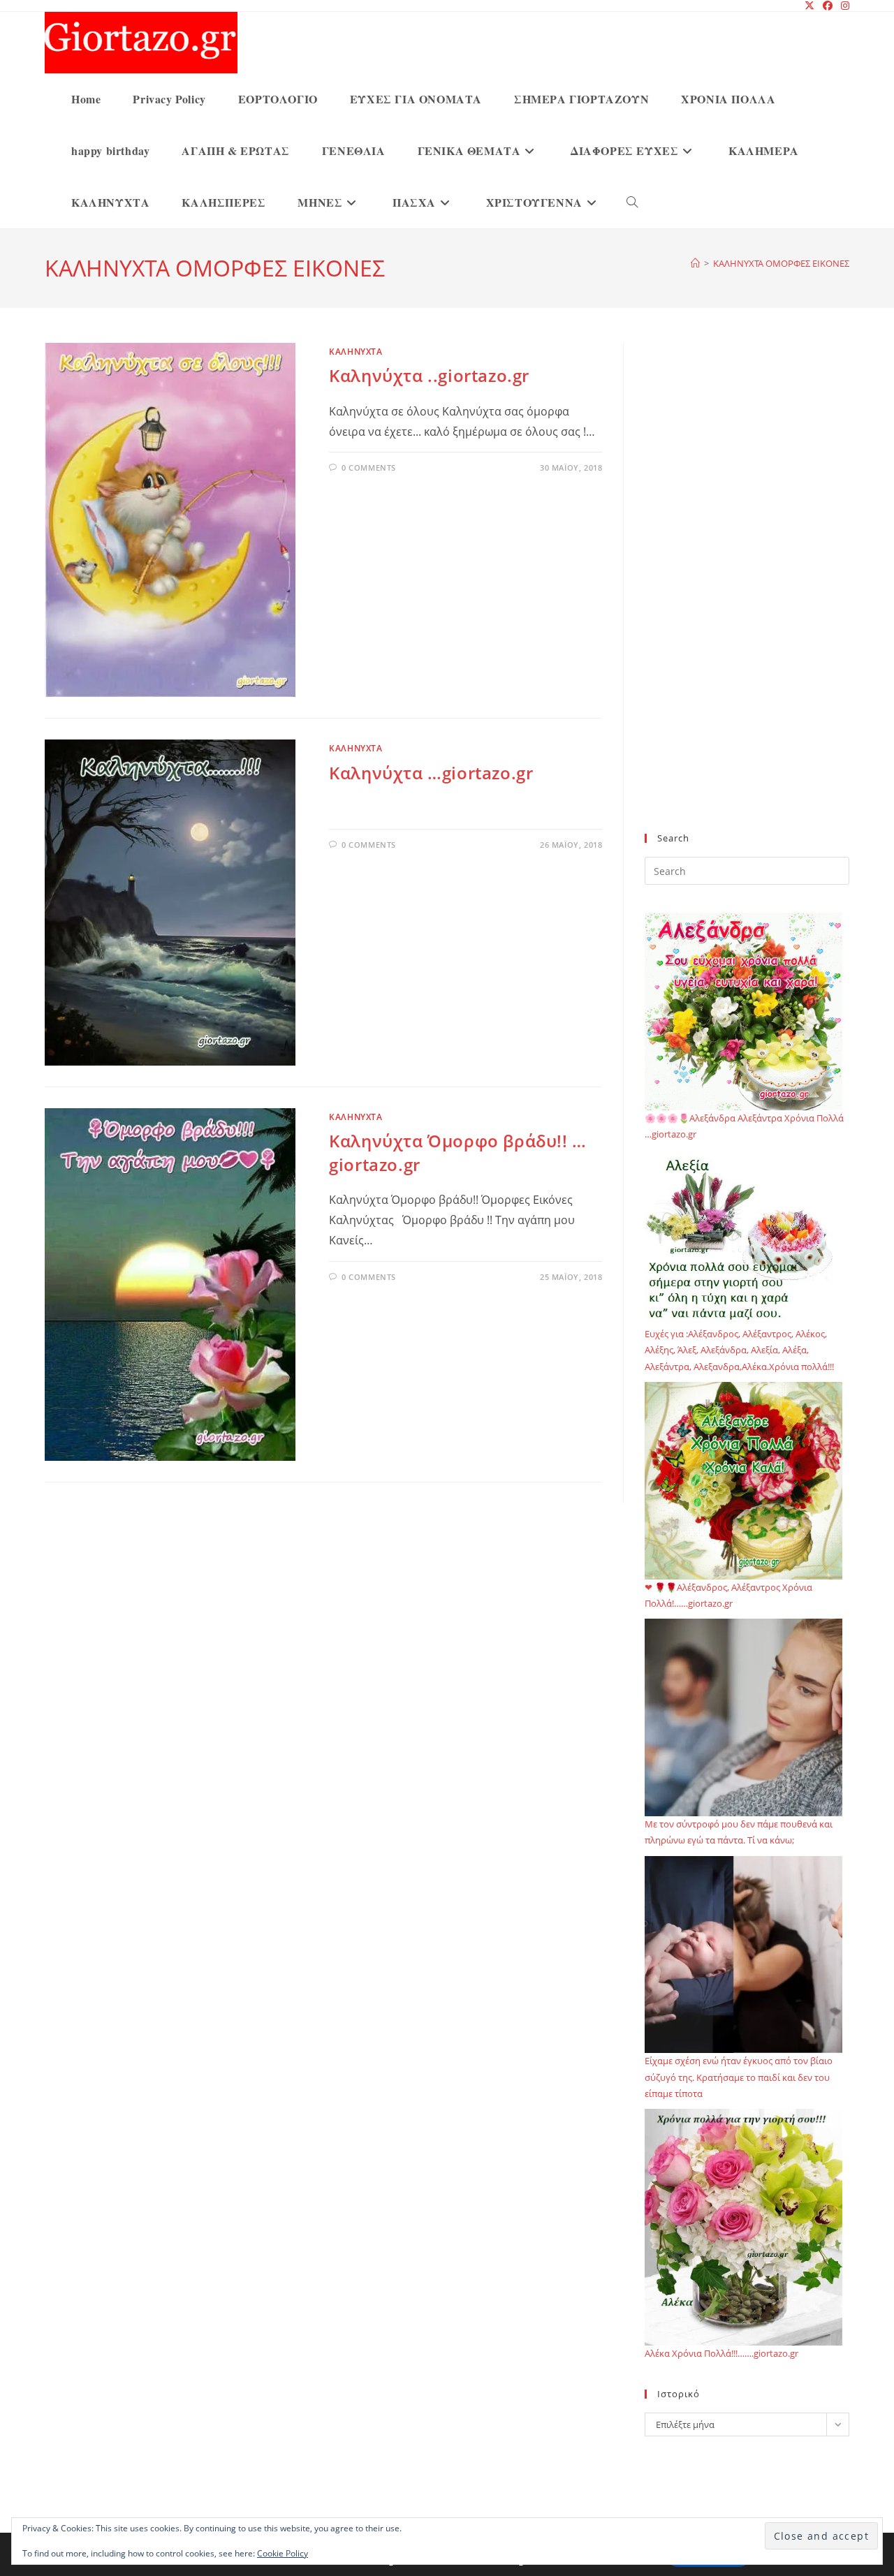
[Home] (695, 263)
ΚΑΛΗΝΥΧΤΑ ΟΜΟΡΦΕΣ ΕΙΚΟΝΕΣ (781, 263)
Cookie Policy (283, 2553)
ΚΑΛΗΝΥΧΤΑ (356, 352)
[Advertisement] (747, 596)
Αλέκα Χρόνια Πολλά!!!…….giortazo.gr (721, 2353)
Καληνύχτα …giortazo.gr (431, 773)
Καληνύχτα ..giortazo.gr (429, 375)
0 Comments (369, 468)
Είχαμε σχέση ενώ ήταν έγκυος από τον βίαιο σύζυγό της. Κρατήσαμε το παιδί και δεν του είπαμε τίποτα (739, 2077)
